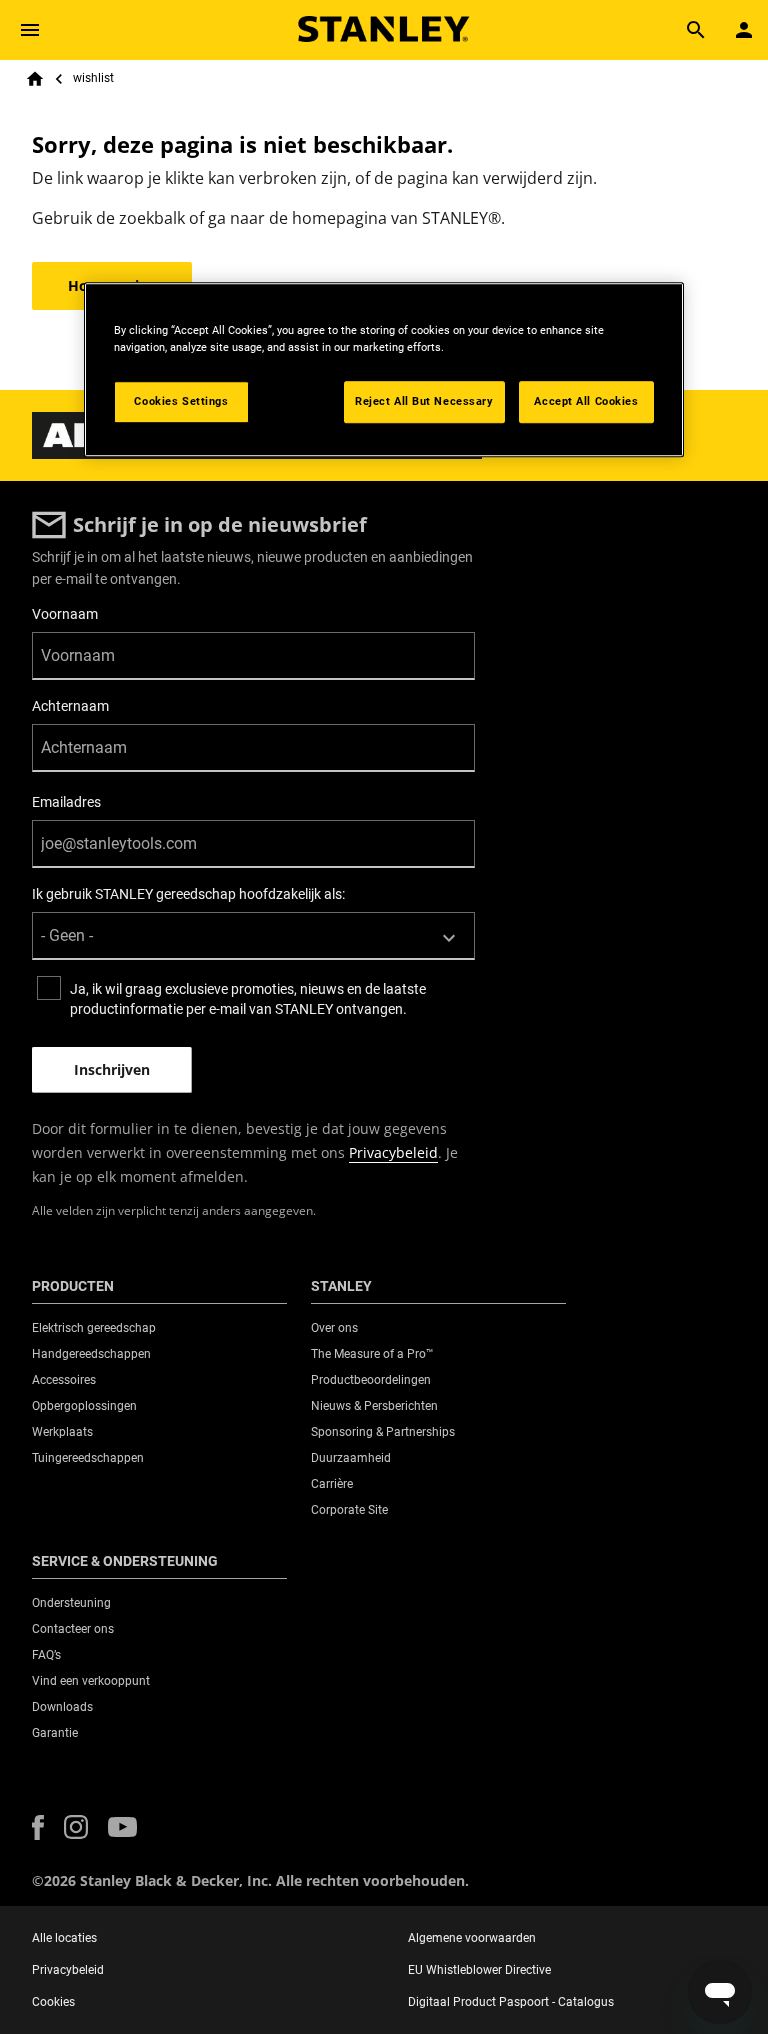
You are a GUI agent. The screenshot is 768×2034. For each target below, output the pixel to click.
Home (35, 79)
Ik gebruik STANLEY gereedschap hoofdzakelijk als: (188, 894)
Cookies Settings (181, 401)
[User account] (744, 30)
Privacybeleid (393, 1152)
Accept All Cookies (586, 401)
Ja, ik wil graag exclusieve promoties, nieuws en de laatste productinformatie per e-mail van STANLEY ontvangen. (248, 999)
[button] (38, 1827)
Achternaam (70, 706)
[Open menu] (30, 30)
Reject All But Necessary (424, 401)
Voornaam (65, 614)
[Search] (696, 30)
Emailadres (66, 802)
